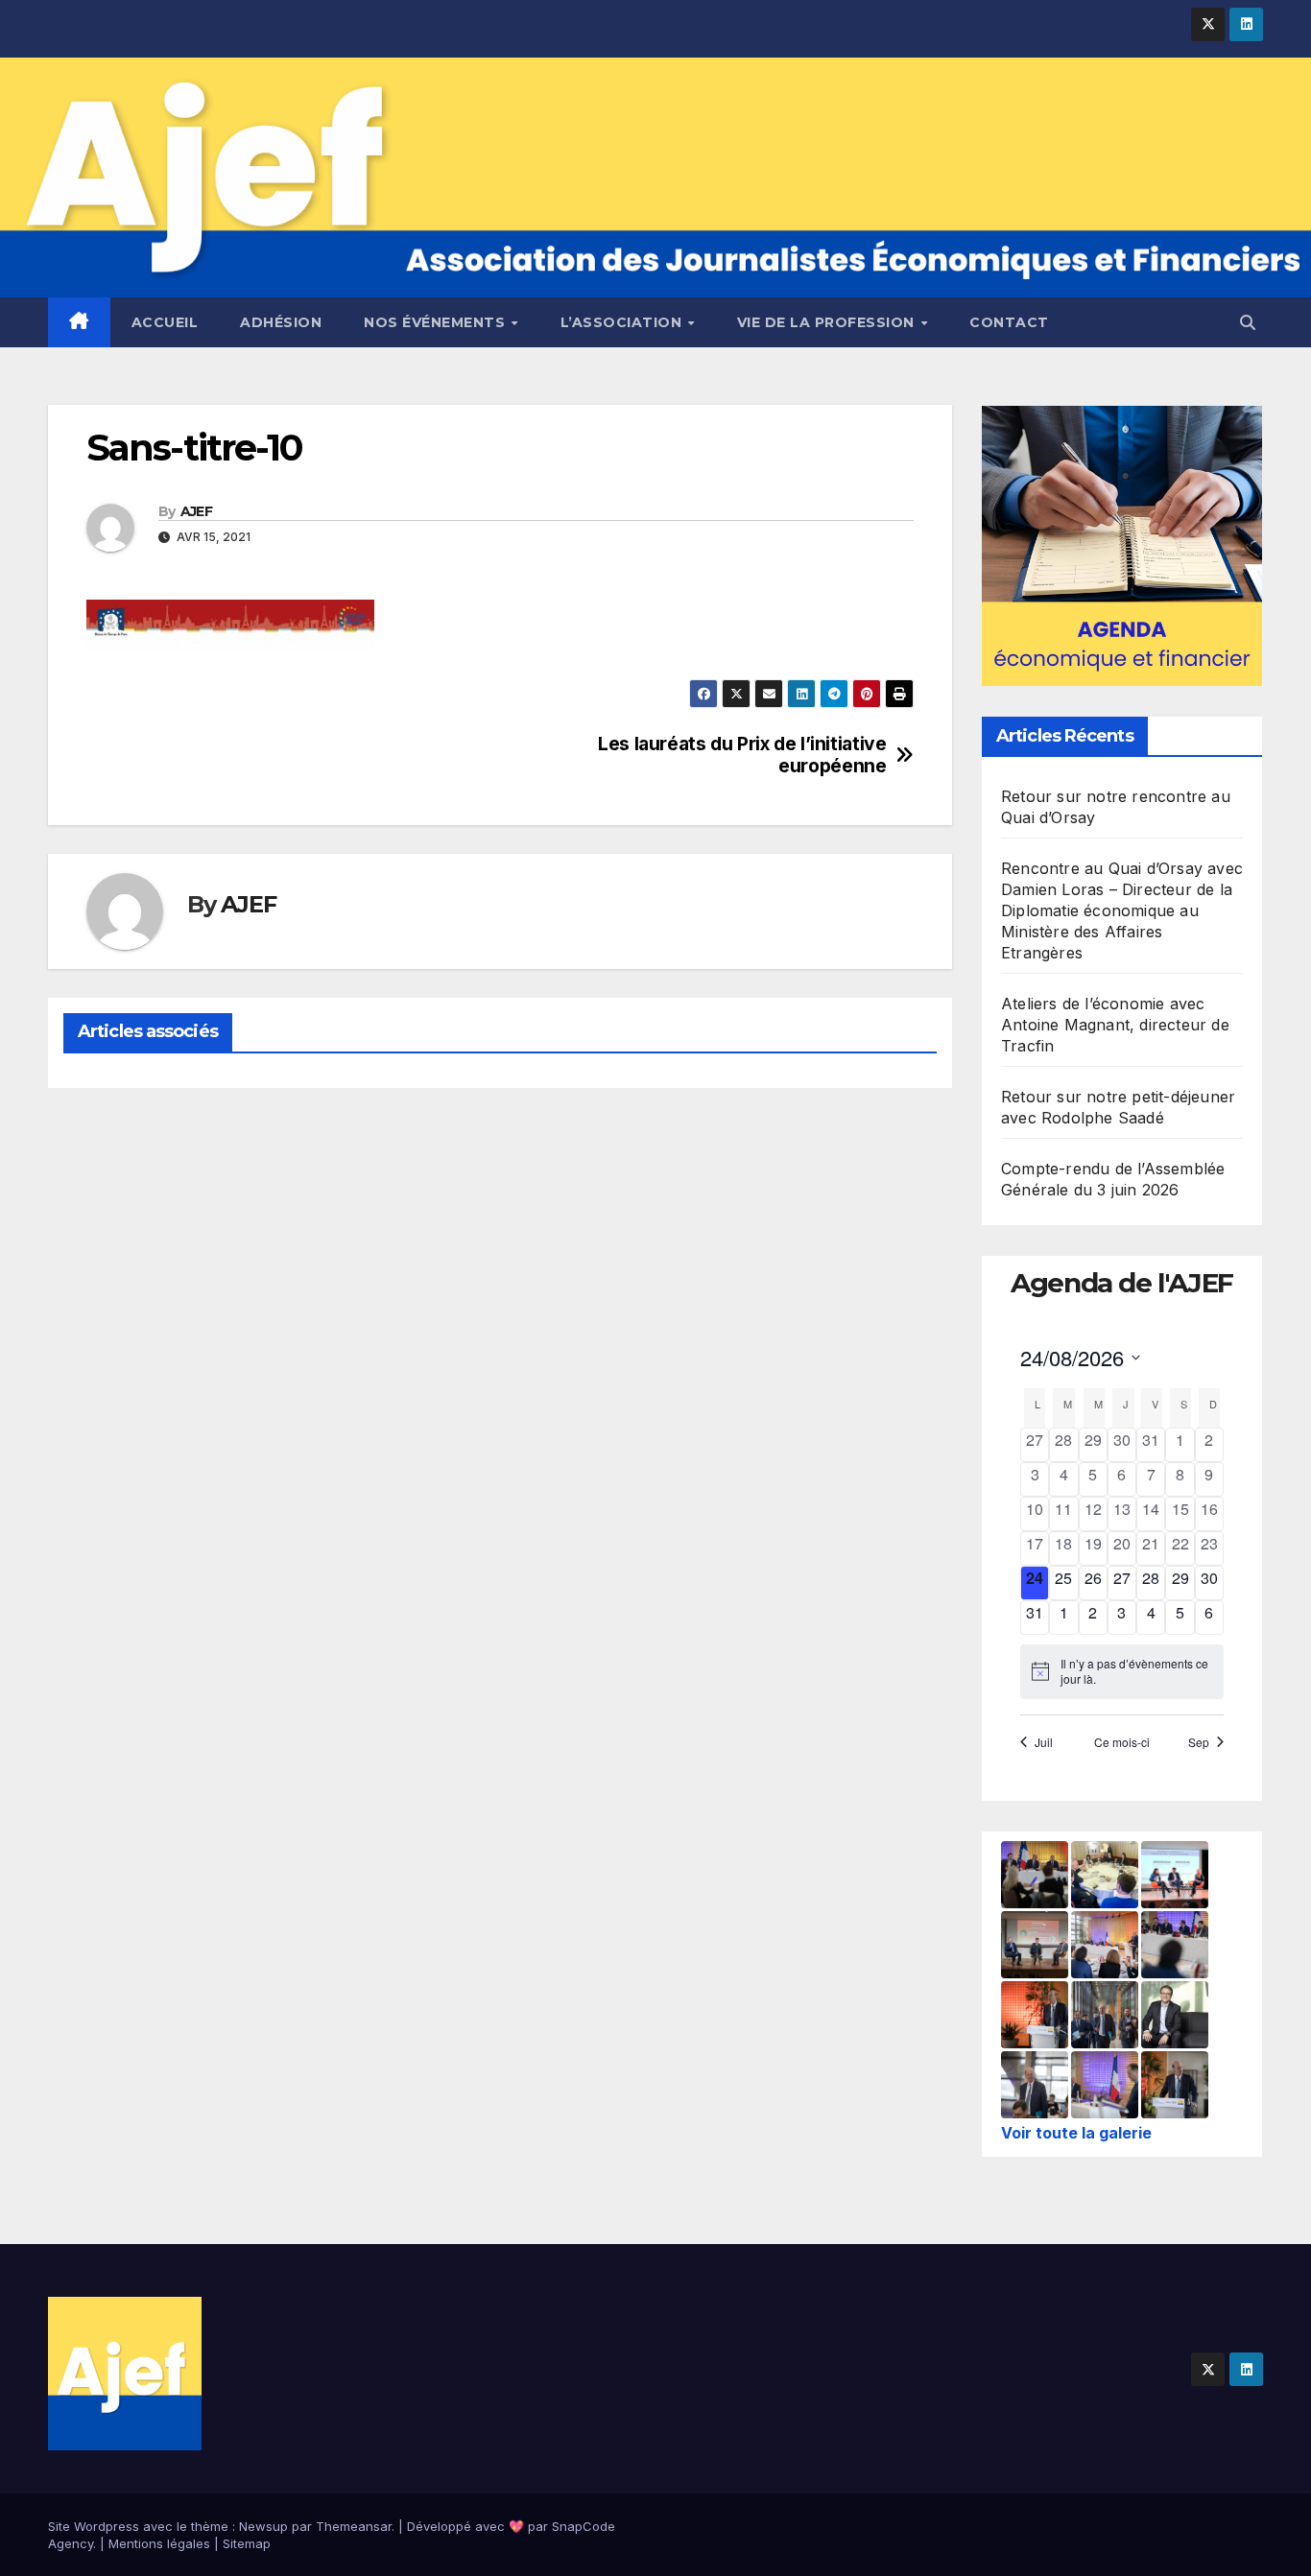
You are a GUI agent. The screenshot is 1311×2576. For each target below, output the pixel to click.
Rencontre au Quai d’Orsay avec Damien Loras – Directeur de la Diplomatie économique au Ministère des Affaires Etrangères (1122, 910)
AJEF (196, 511)
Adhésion (281, 322)
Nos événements (437, 322)
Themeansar (354, 2526)
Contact (1009, 322)
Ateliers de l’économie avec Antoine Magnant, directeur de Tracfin (1115, 1025)
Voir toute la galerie (1076, 2133)
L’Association (623, 322)
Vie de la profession (828, 322)
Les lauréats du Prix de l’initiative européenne (742, 755)
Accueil (165, 322)
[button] (1248, 322)
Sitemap (247, 2543)
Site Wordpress (94, 2526)
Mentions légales (159, 2543)
